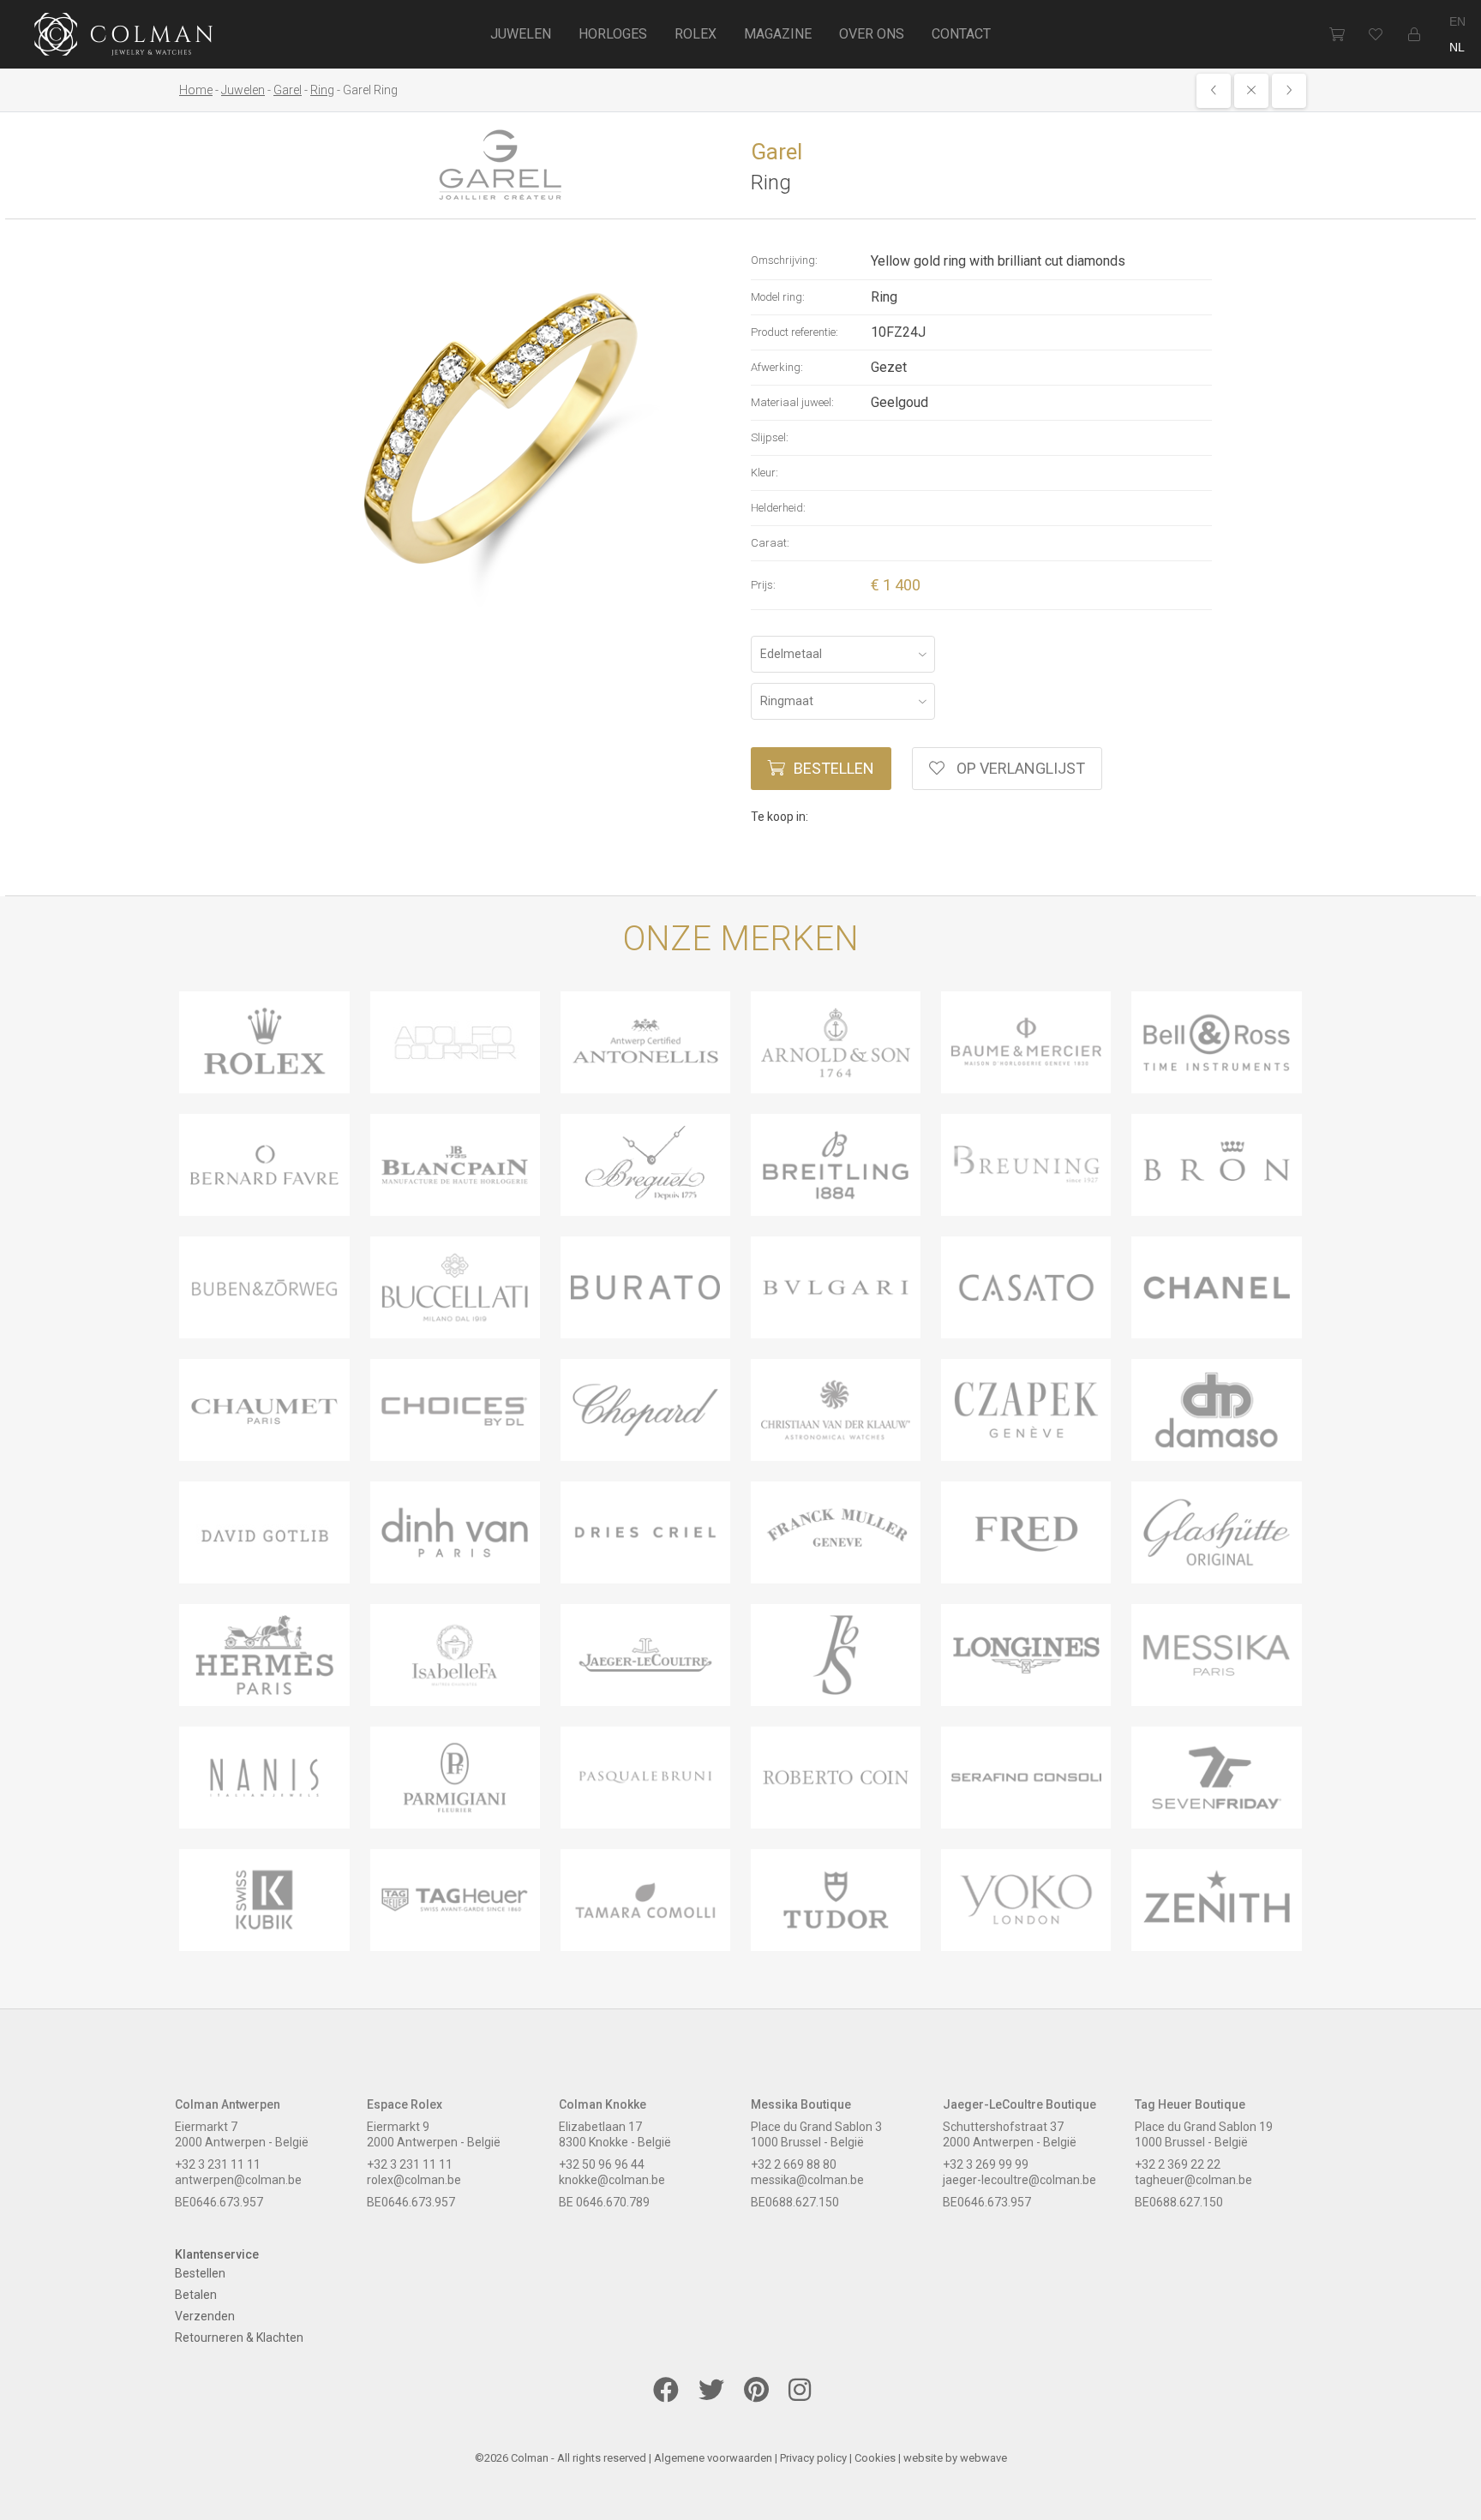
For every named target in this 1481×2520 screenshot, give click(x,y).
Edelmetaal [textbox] (791, 654)
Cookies (875, 2458)
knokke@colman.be (612, 2180)
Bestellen (834, 768)
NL (1457, 47)
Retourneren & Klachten (239, 2337)
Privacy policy (813, 2458)
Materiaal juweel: (792, 402)
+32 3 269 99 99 (986, 2164)
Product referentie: (794, 332)
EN (1457, 21)
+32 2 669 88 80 (794, 2164)
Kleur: (764, 473)
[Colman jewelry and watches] (124, 37)
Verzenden (205, 2316)
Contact (961, 34)
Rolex (696, 34)
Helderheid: (778, 508)
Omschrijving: (784, 260)
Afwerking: (777, 367)
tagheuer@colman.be (1193, 2180)
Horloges (613, 34)
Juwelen (521, 34)
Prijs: (763, 585)
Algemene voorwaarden (713, 2458)
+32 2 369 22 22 (1178, 2164)
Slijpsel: (770, 437)
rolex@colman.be (414, 2180)
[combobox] (843, 654)
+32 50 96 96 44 (602, 2164)
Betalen (196, 2295)
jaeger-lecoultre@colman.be (1019, 2180)
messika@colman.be (807, 2180)
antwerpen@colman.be (238, 2180)
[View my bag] (1337, 34)
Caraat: (770, 543)
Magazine (778, 34)
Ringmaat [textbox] (787, 701)
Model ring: (778, 297)
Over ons (872, 34)
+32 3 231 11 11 (218, 2164)
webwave (983, 2458)
